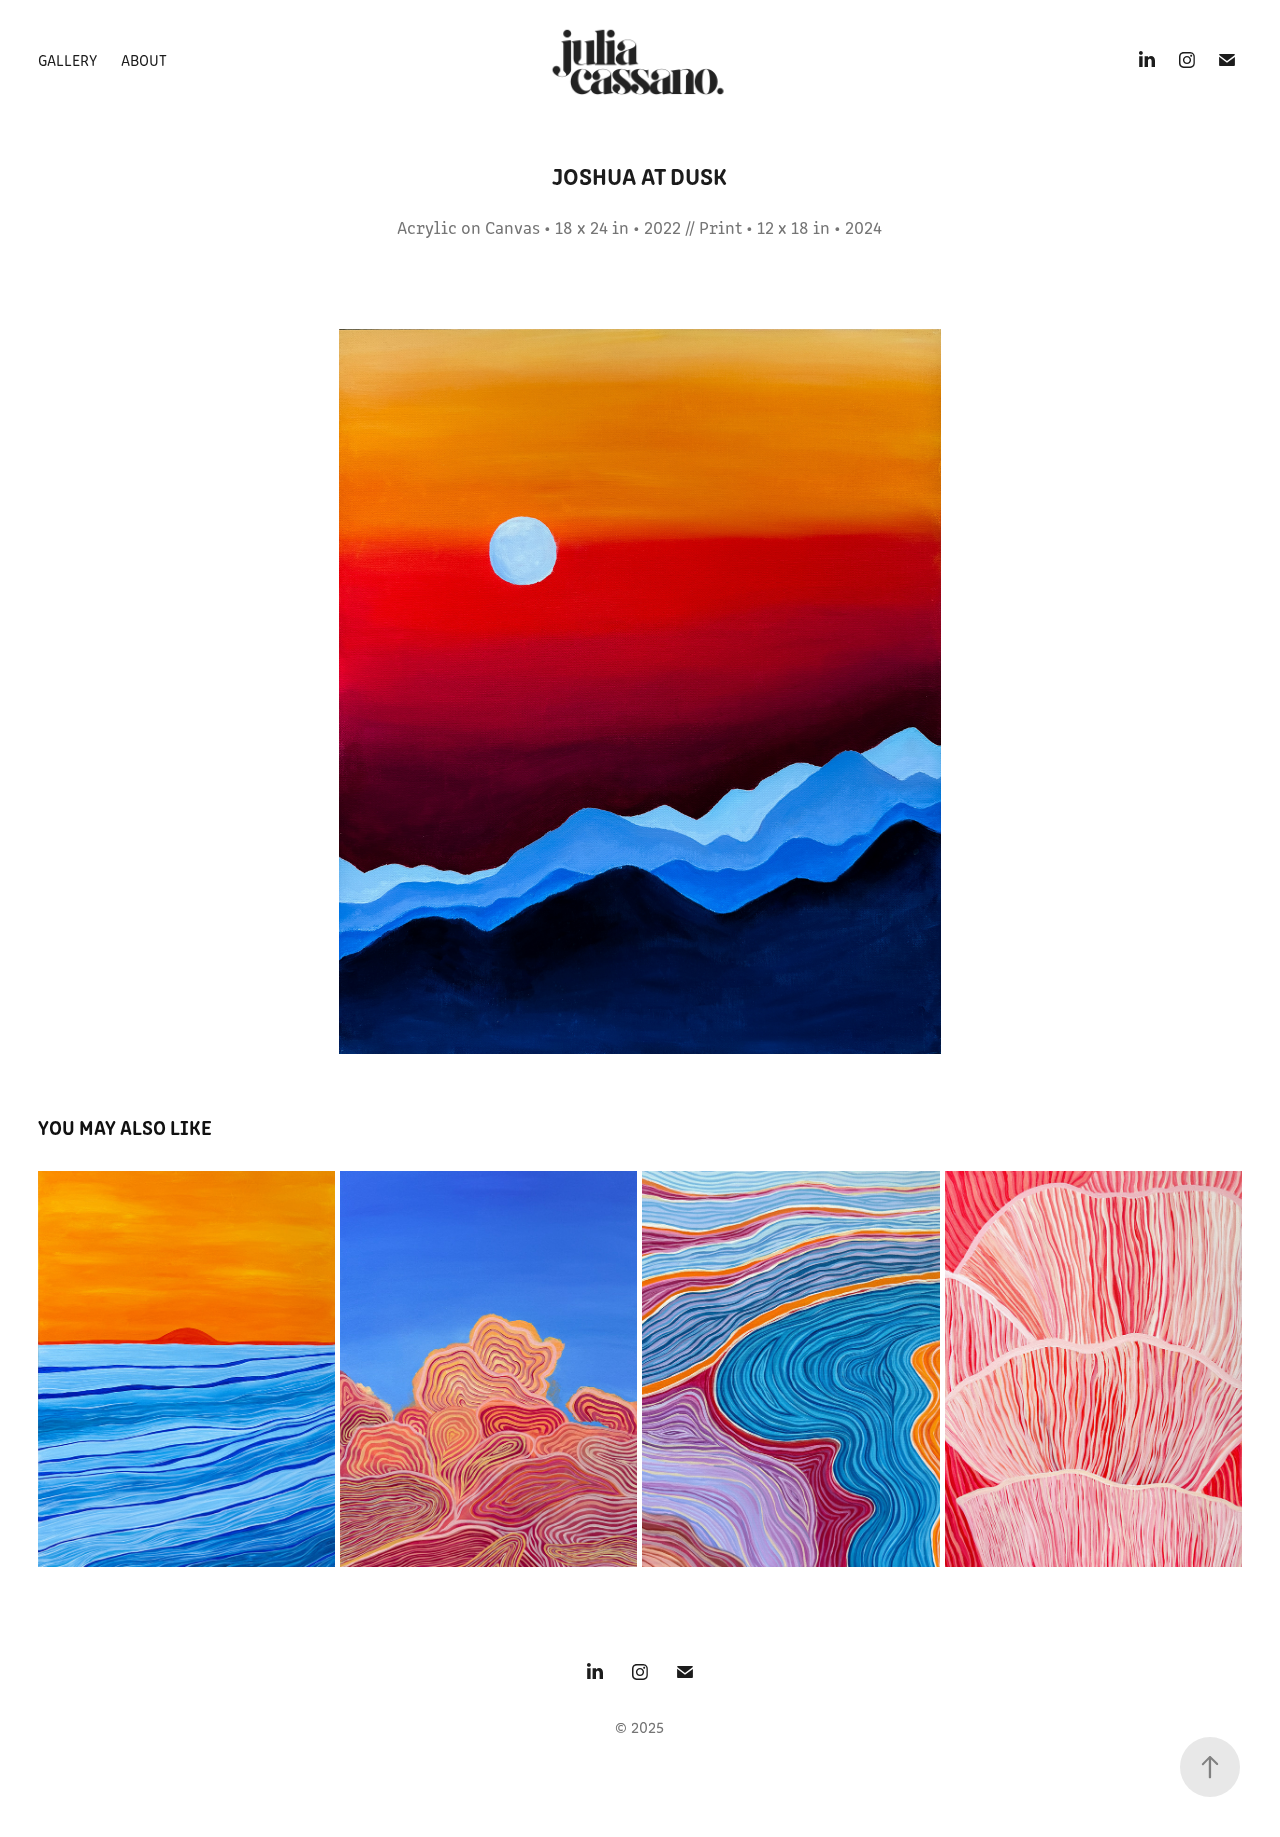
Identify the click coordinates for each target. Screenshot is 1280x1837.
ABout (144, 59)
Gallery (67, 59)
